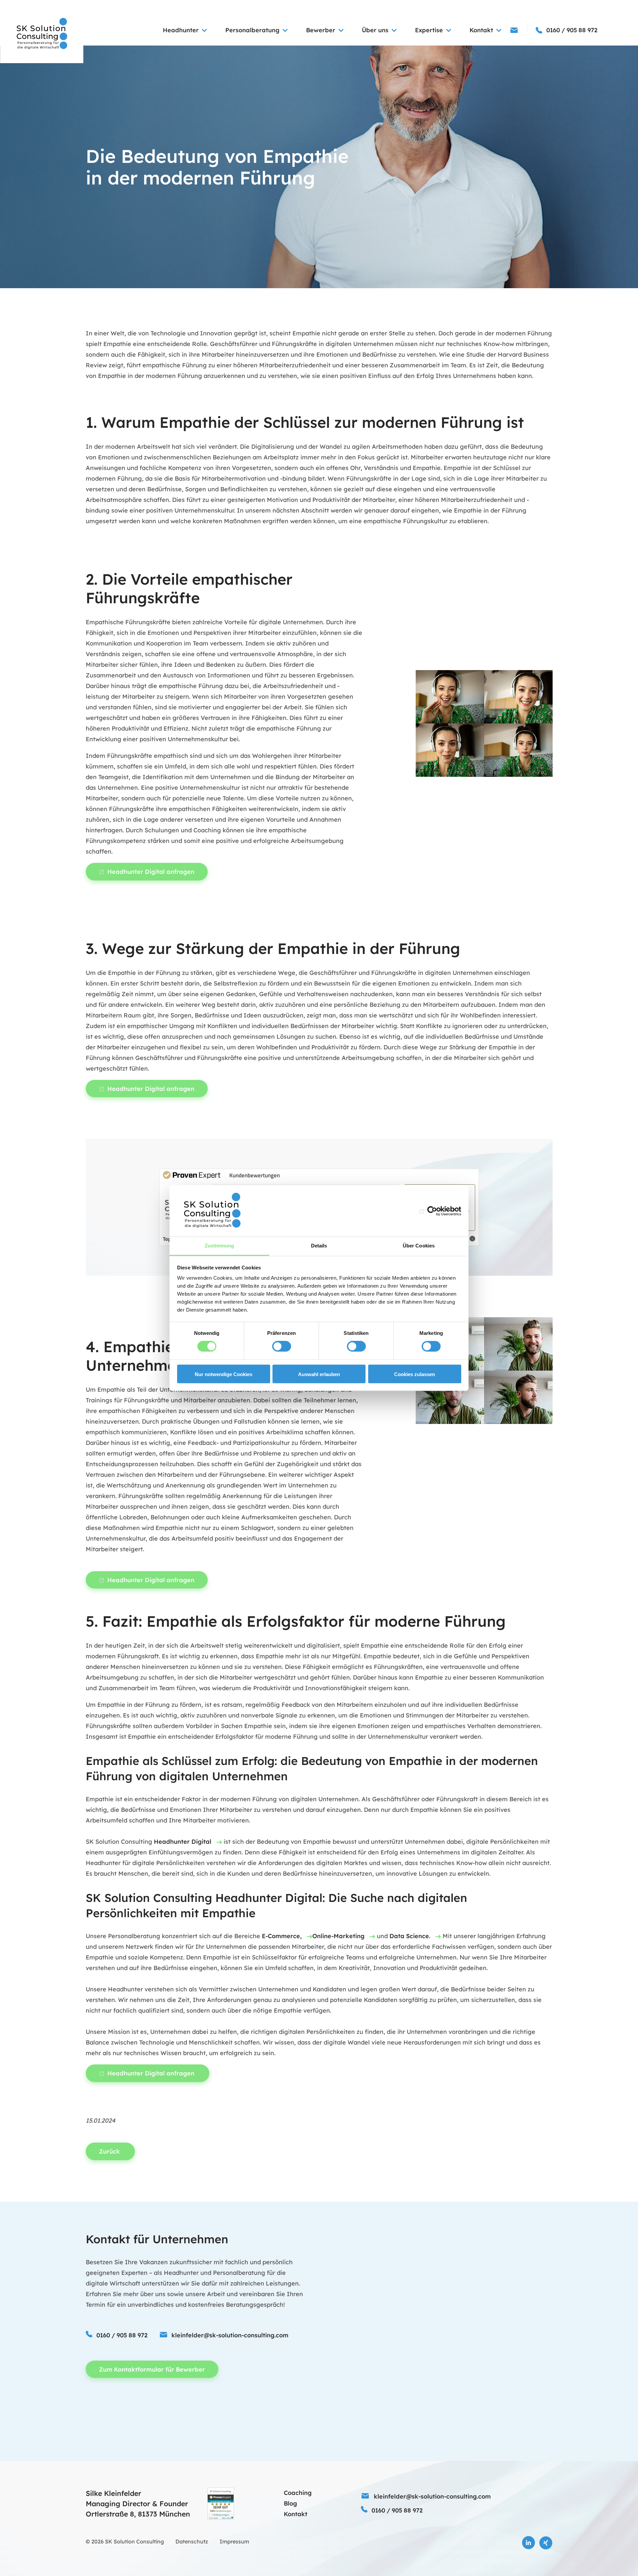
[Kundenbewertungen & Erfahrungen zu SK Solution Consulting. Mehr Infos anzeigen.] (221, 2504)
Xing (546, 2543)
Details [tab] (319, 1246)
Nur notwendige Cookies (223, 1374)
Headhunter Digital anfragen (151, 872)
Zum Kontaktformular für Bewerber (152, 2369)
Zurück (110, 2151)
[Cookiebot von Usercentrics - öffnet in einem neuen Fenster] (432, 1211)
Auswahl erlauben (319, 1374)
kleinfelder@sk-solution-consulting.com (230, 2335)
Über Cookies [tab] (419, 1246)
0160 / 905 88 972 (122, 2335)
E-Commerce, (282, 1936)
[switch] (282, 1347)
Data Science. (410, 1936)
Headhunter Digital (183, 1842)
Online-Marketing (338, 1936)
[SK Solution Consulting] (42, 34)
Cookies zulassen (415, 1374)
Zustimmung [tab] (219, 1246)
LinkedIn (529, 2543)
